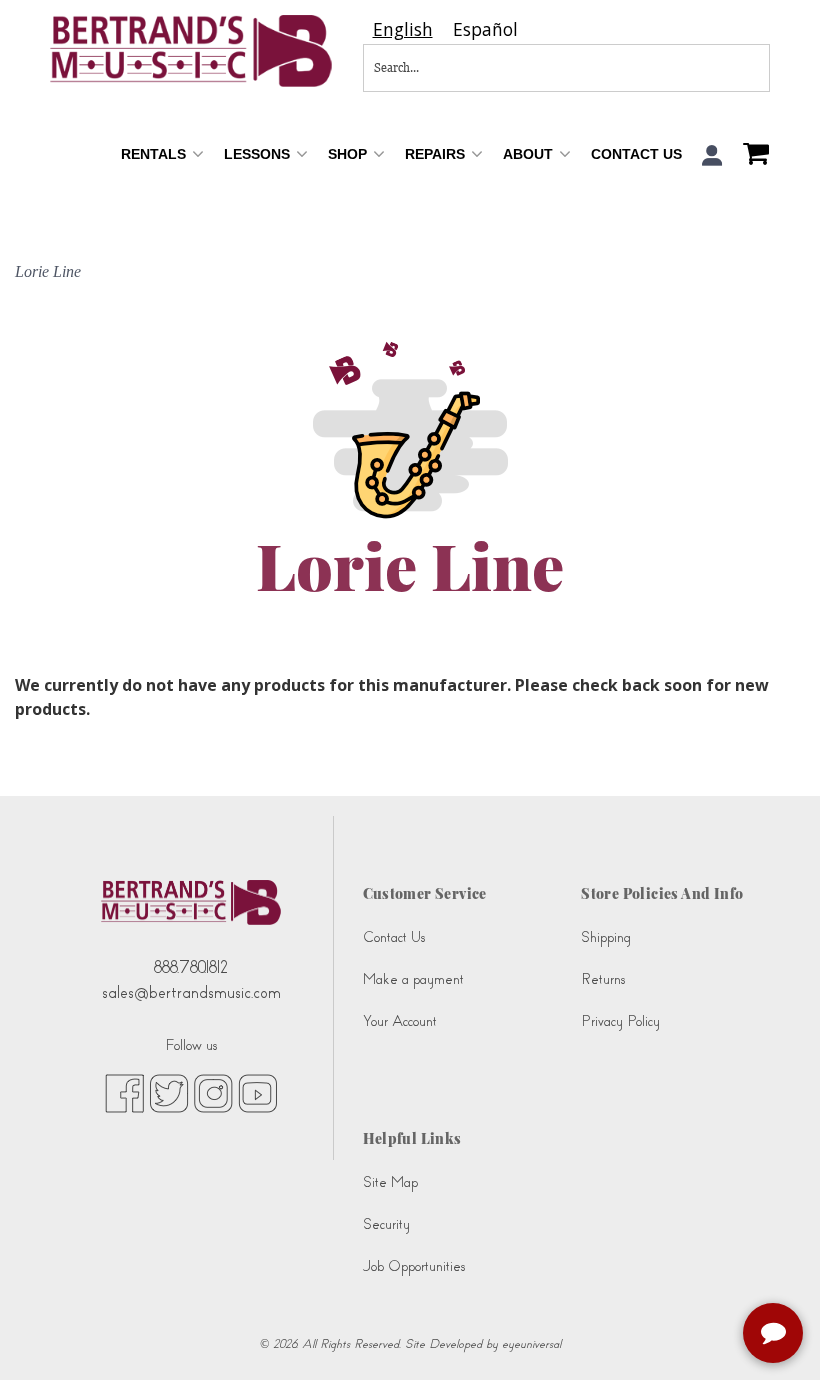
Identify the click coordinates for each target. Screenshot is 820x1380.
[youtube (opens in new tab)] (257, 1092)
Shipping (606, 937)
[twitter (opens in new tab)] (169, 1092)
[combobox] (403, 29)
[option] (485, 29)
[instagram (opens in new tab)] (213, 1092)
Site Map (390, 1182)
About (530, 154)
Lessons (259, 154)
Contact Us (636, 154)
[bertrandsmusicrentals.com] (191, 51)
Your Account (400, 1021)
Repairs (437, 154)
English (403, 29)
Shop (349, 154)
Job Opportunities (414, 1266)
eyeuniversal (531, 1344)
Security (386, 1224)
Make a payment (413, 979)
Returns (603, 979)
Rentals (155, 154)
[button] (712, 155)
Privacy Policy (620, 1021)
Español (485, 29)
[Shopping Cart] (751, 156)
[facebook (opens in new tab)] (124, 1092)
